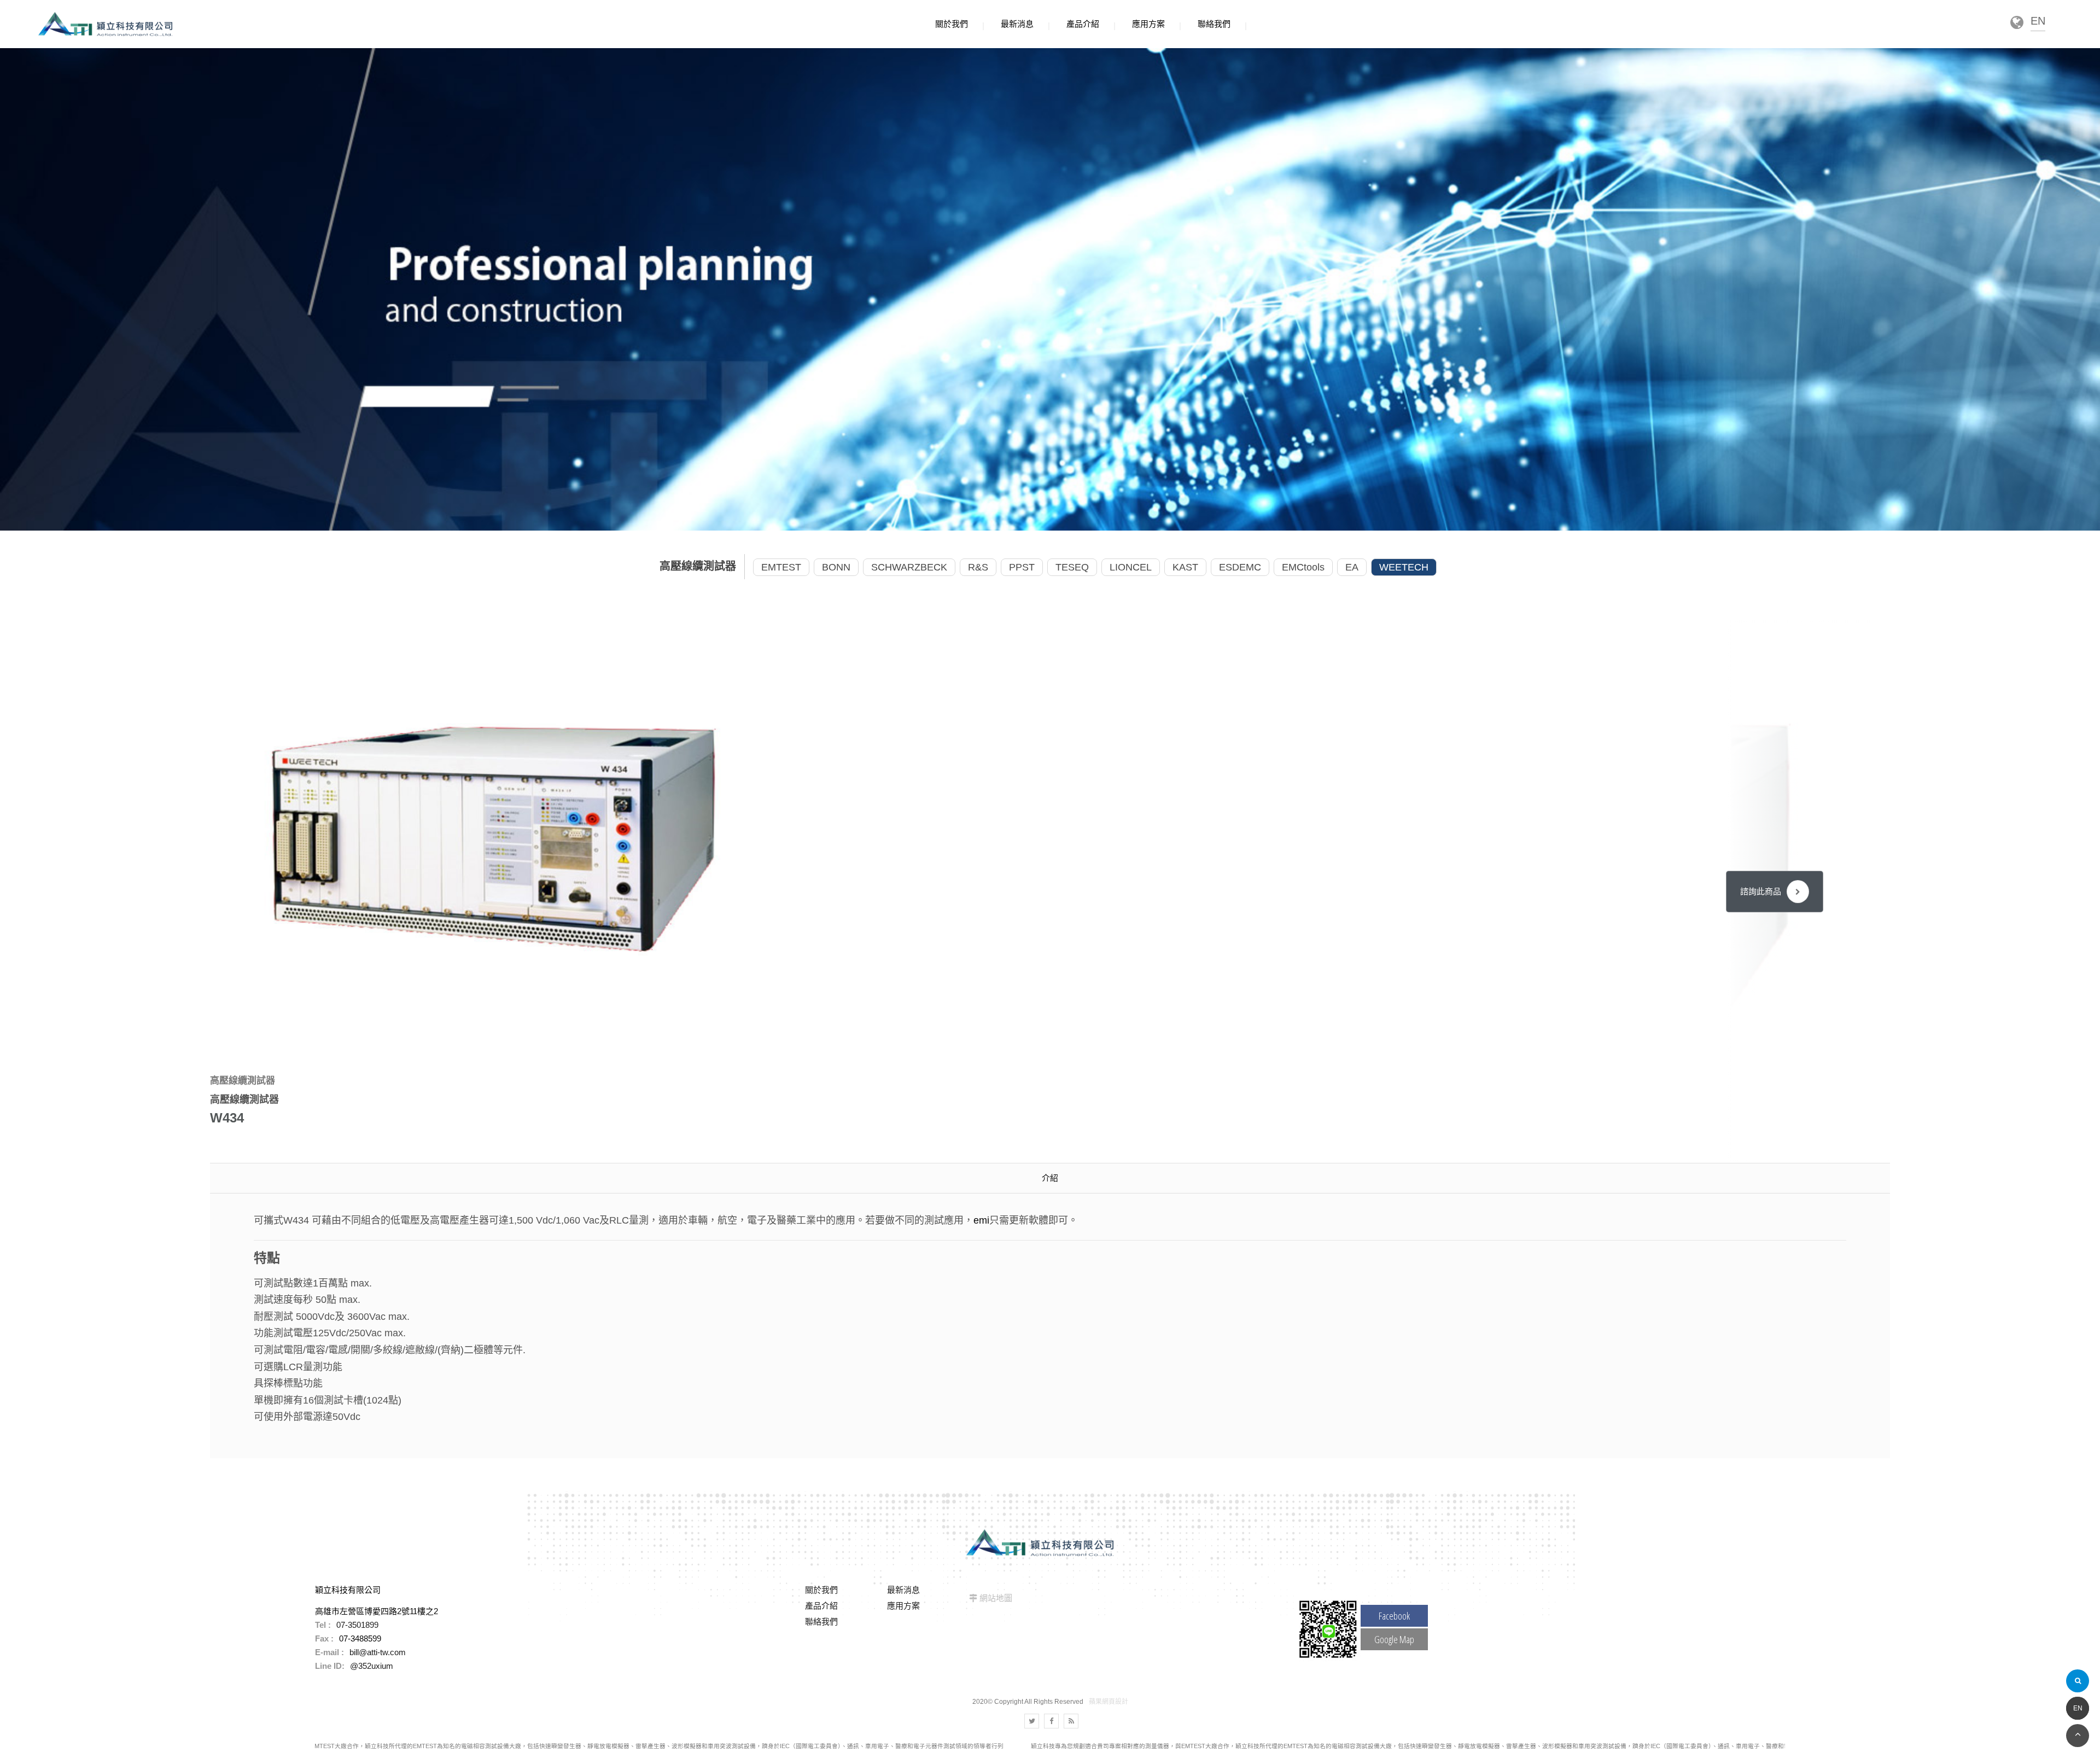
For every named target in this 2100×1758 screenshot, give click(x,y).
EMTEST (781, 567)
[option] (495, 836)
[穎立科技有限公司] (105, 24)
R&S (978, 567)
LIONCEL (1131, 567)
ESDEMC (1240, 567)
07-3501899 (357, 1625)
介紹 (1050, 1178)
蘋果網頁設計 (1109, 1702)
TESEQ (1072, 567)
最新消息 (903, 1590)
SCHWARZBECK (909, 567)
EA (1352, 567)
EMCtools (1303, 567)
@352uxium (372, 1666)
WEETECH (1404, 567)
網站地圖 (996, 1598)
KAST (1185, 567)
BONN (836, 567)
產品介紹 (821, 1606)
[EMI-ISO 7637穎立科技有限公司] (1050, 289)
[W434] (495, 836)
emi (981, 1220)
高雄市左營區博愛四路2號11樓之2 (377, 1611)
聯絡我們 (821, 1622)
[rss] (1071, 1721)
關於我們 (821, 1590)
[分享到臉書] (1051, 1721)
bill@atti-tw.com (378, 1652)
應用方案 (903, 1606)
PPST (1022, 567)
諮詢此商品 (1761, 891)
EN (2078, 1708)
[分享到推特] (1032, 1721)
